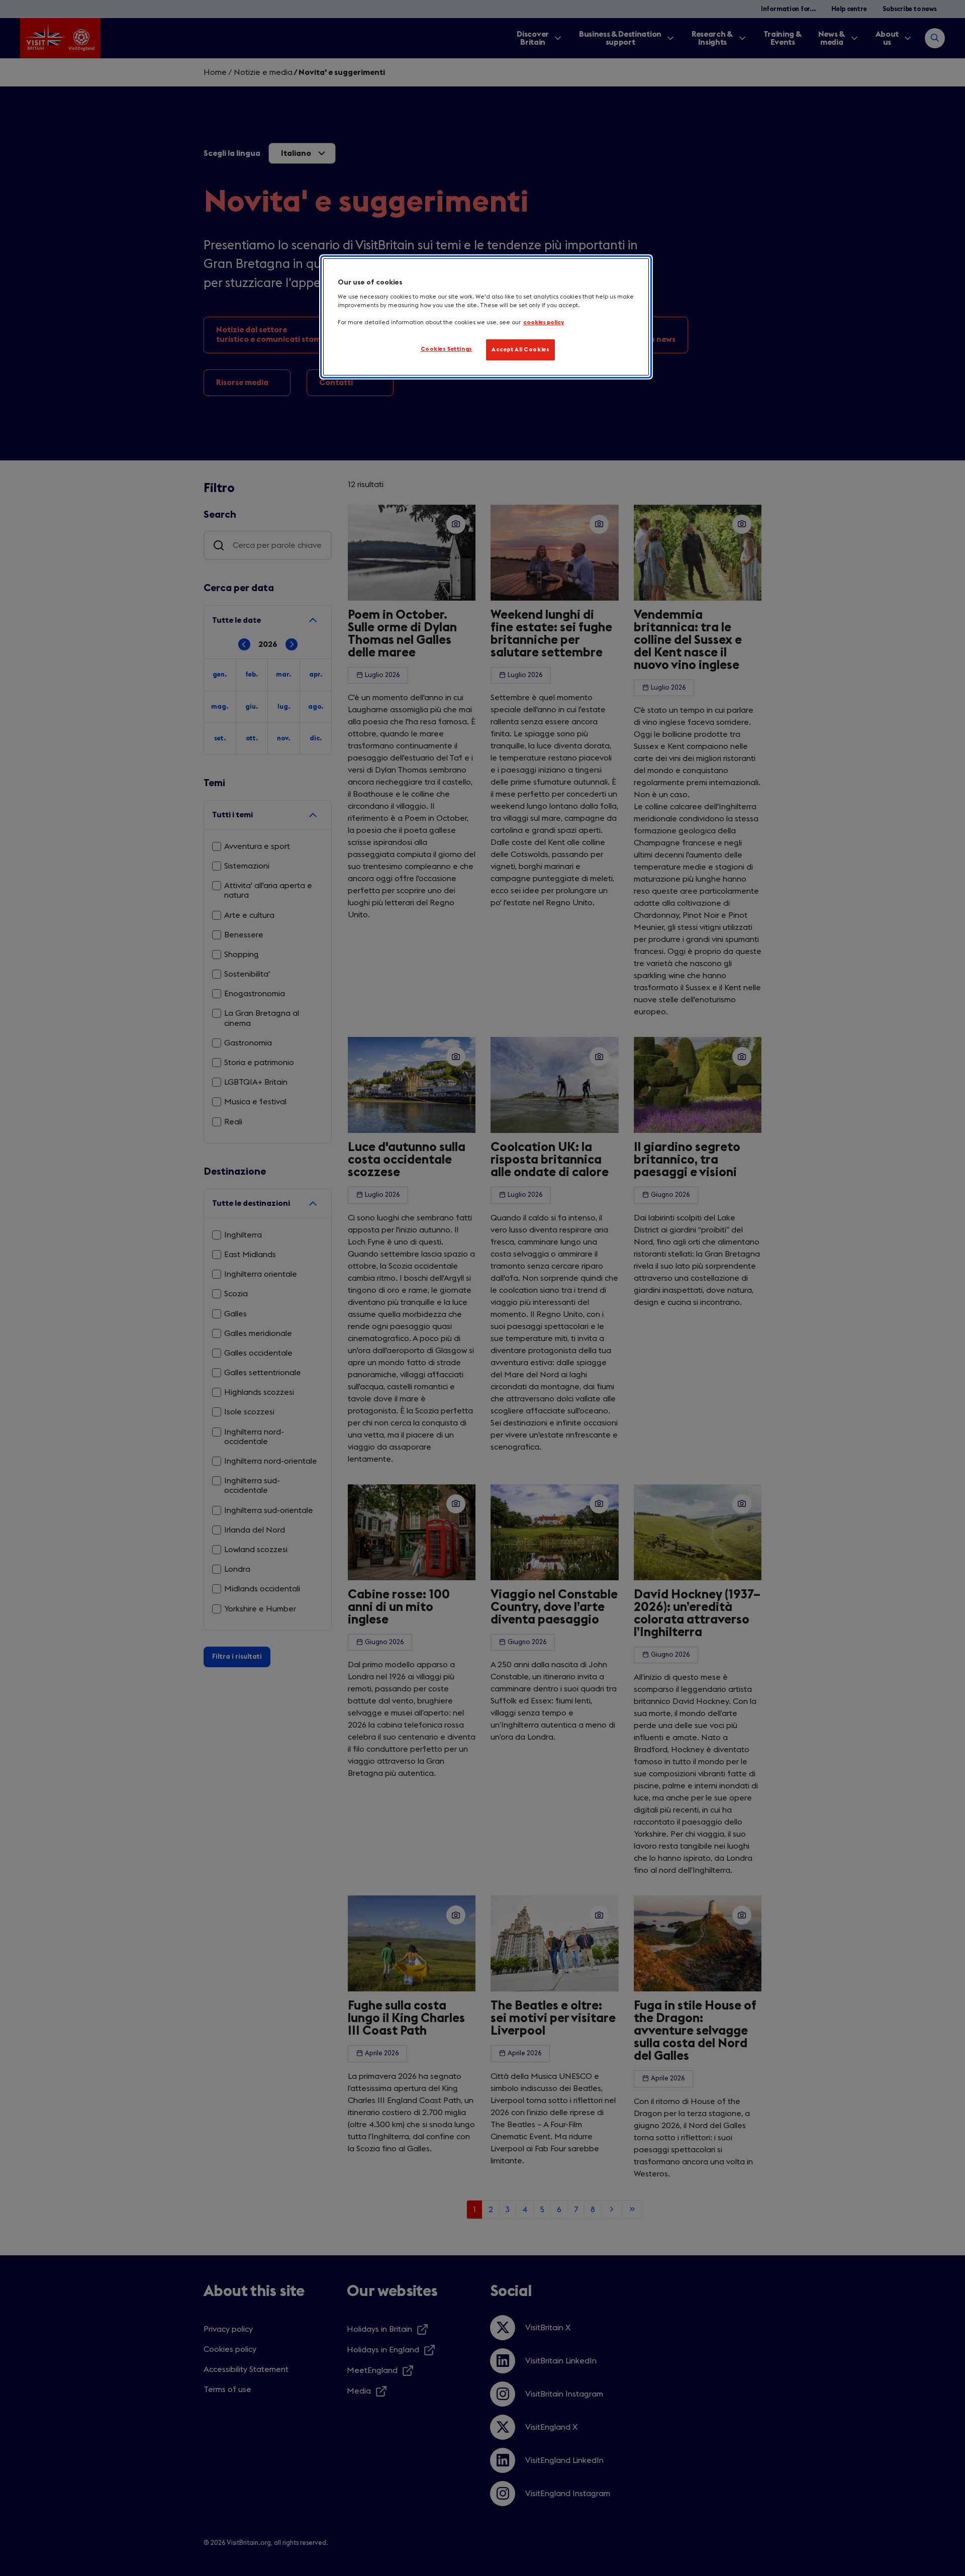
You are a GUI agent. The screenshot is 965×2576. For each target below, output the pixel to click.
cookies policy (544, 322)
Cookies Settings (447, 349)
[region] (486, 317)
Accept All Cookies (520, 350)
